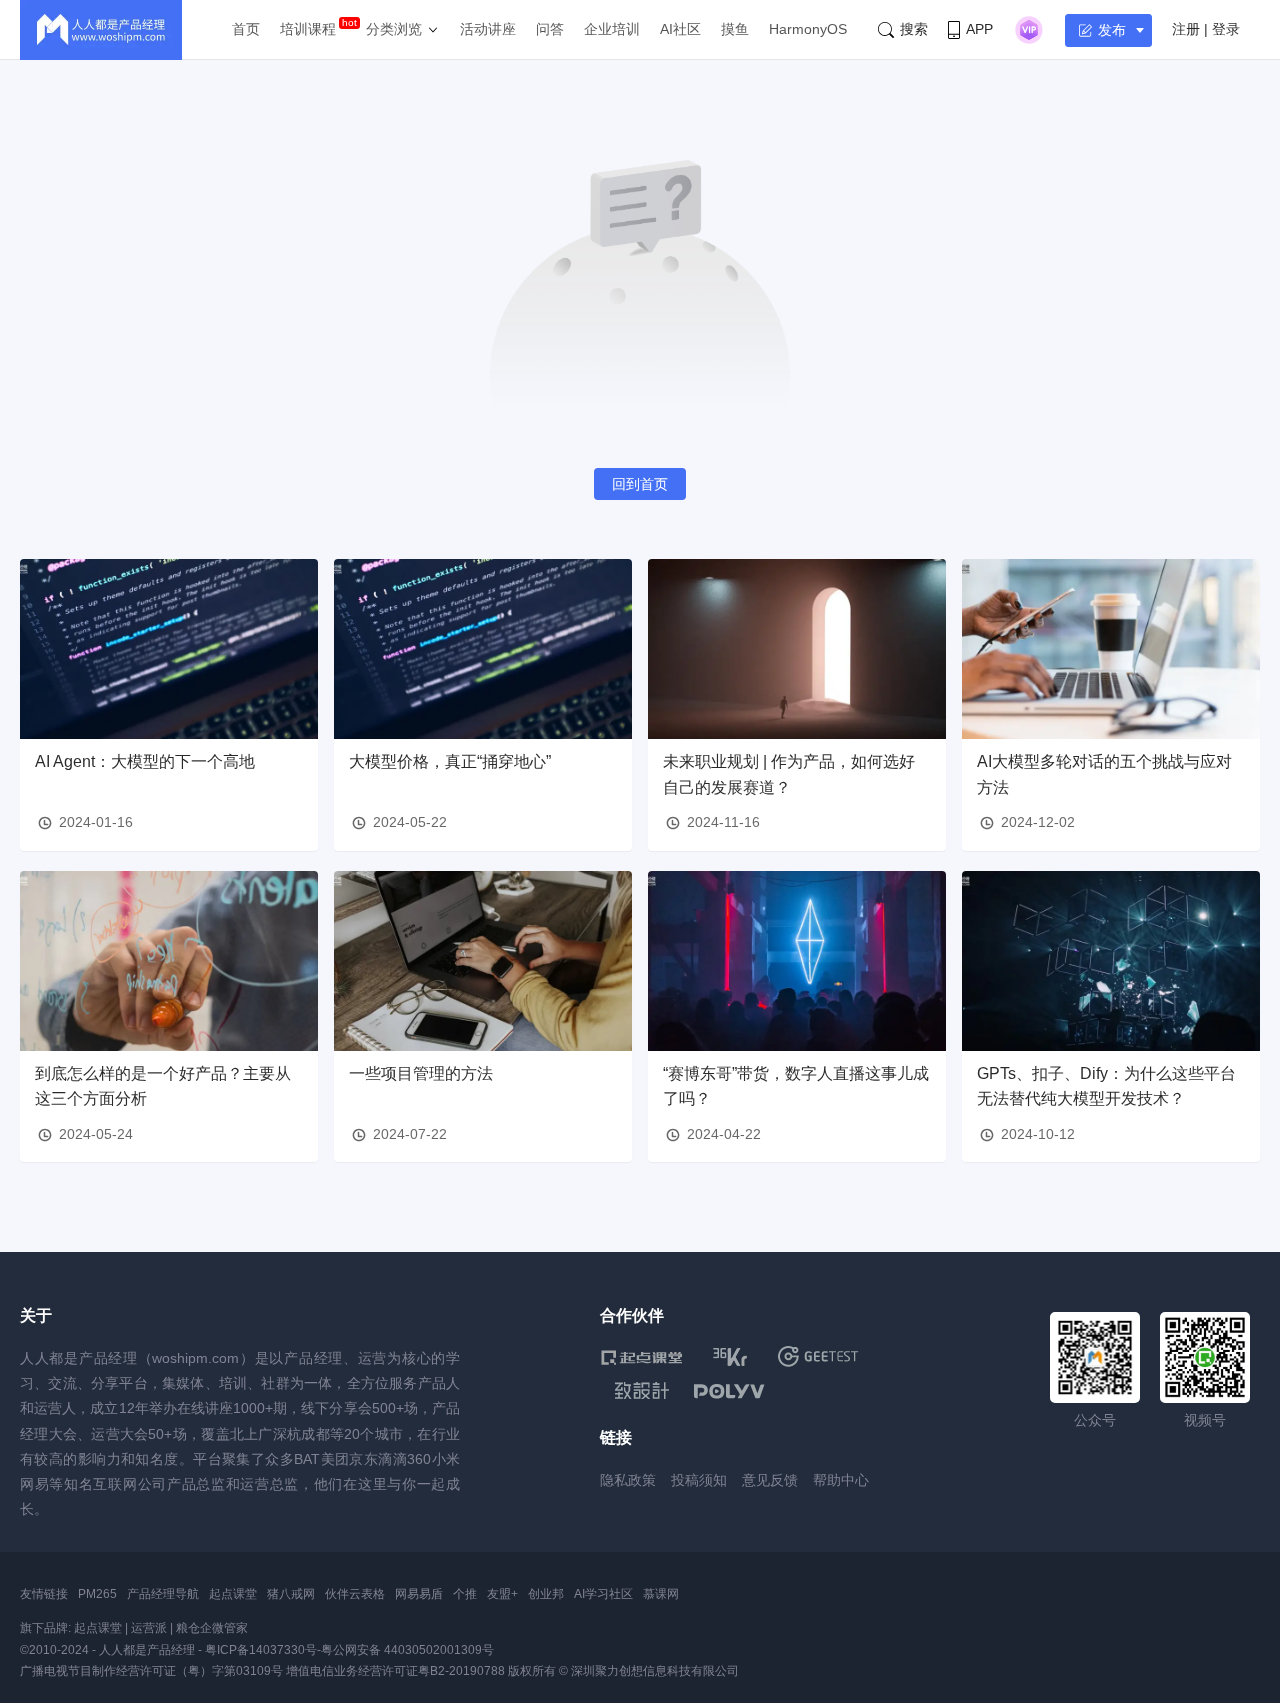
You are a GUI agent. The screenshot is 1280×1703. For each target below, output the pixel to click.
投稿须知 (699, 1480)
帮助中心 (841, 1480)
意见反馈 (770, 1480)
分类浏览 (394, 29)
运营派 (149, 1628)
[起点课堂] (641, 1356)
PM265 (97, 1594)
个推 (465, 1594)
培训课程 (308, 29)
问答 (550, 29)
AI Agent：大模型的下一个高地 (145, 761)
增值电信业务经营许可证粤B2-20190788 (395, 1671)
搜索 (914, 29)
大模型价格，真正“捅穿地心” (450, 761)
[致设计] (642, 1391)
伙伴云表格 (355, 1594)
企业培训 (612, 29)
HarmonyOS (808, 29)
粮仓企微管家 (212, 1628)
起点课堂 (233, 1594)
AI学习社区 (603, 1594)
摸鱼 (735, 29)
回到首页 (640, 484)
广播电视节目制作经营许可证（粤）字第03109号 (151, 1671)
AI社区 (680, 29)
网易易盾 (419, 1594)
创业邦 (546, 1594)
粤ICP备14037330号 (261, 1650)
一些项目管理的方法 (421, 1073)
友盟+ (502, 1594)
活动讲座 (488, 29)
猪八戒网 (291, 1594)
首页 (246, 29)
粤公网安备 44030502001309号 (407, 1650)
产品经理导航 (163, 1594)
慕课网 (661, 1594)
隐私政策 (628, 1480)
